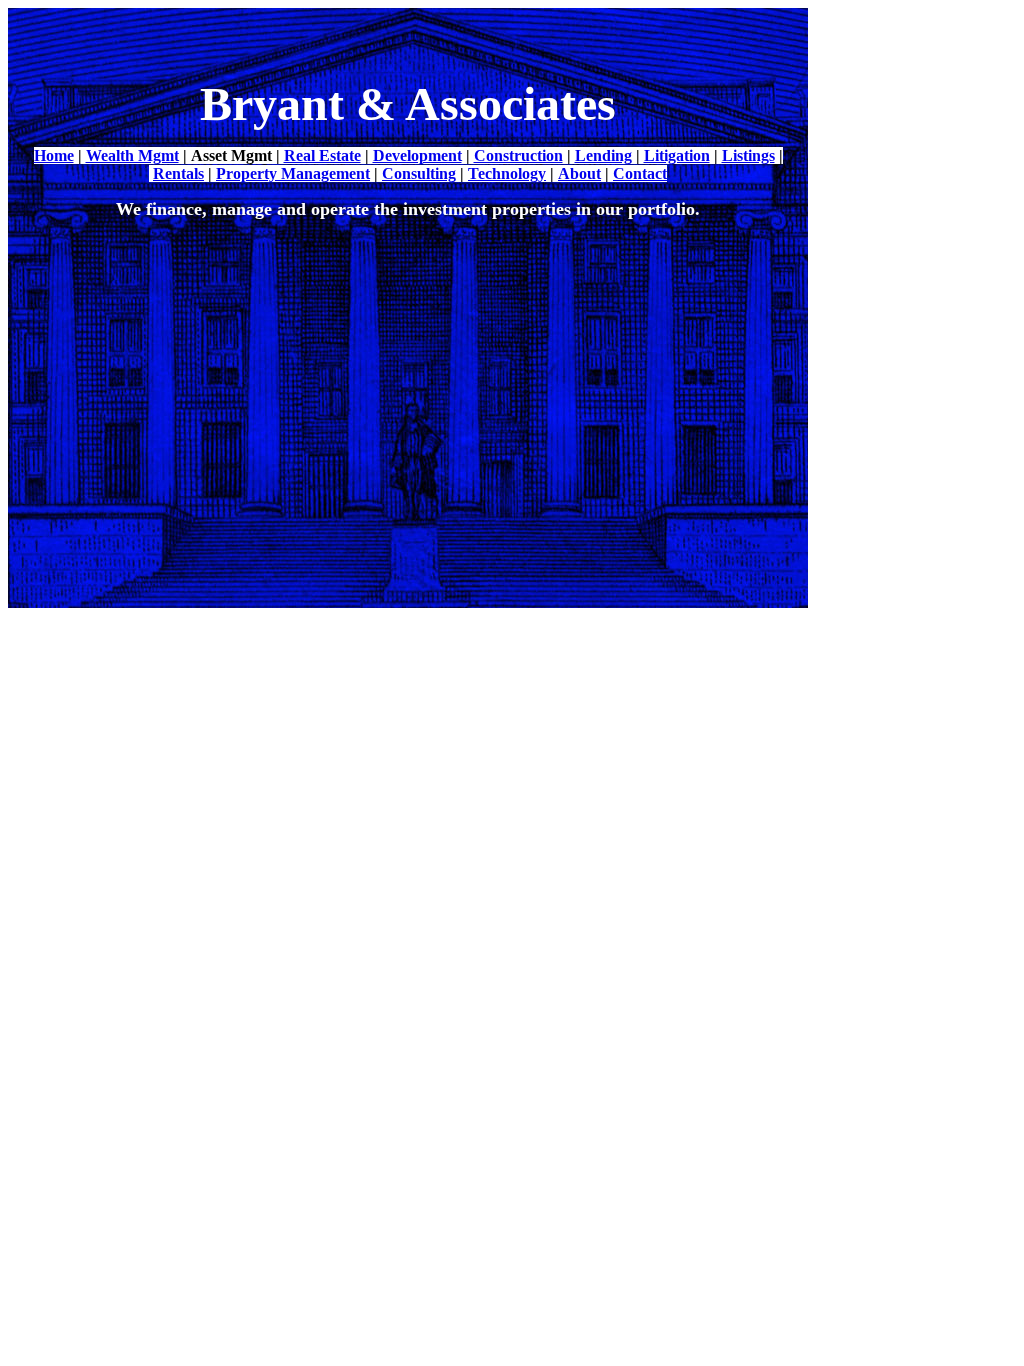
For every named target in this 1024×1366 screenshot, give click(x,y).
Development (417, 155)
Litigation (677, 155)
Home (54, 155)
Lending (603, 155)
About (579, 173)
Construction (518, 155)
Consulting (419, 173)
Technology (507, 173)
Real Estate (322, 155)
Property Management (293, 173)
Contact (640, 173)
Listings (748, 155)
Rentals (178, 173)
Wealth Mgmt (132, 155)
